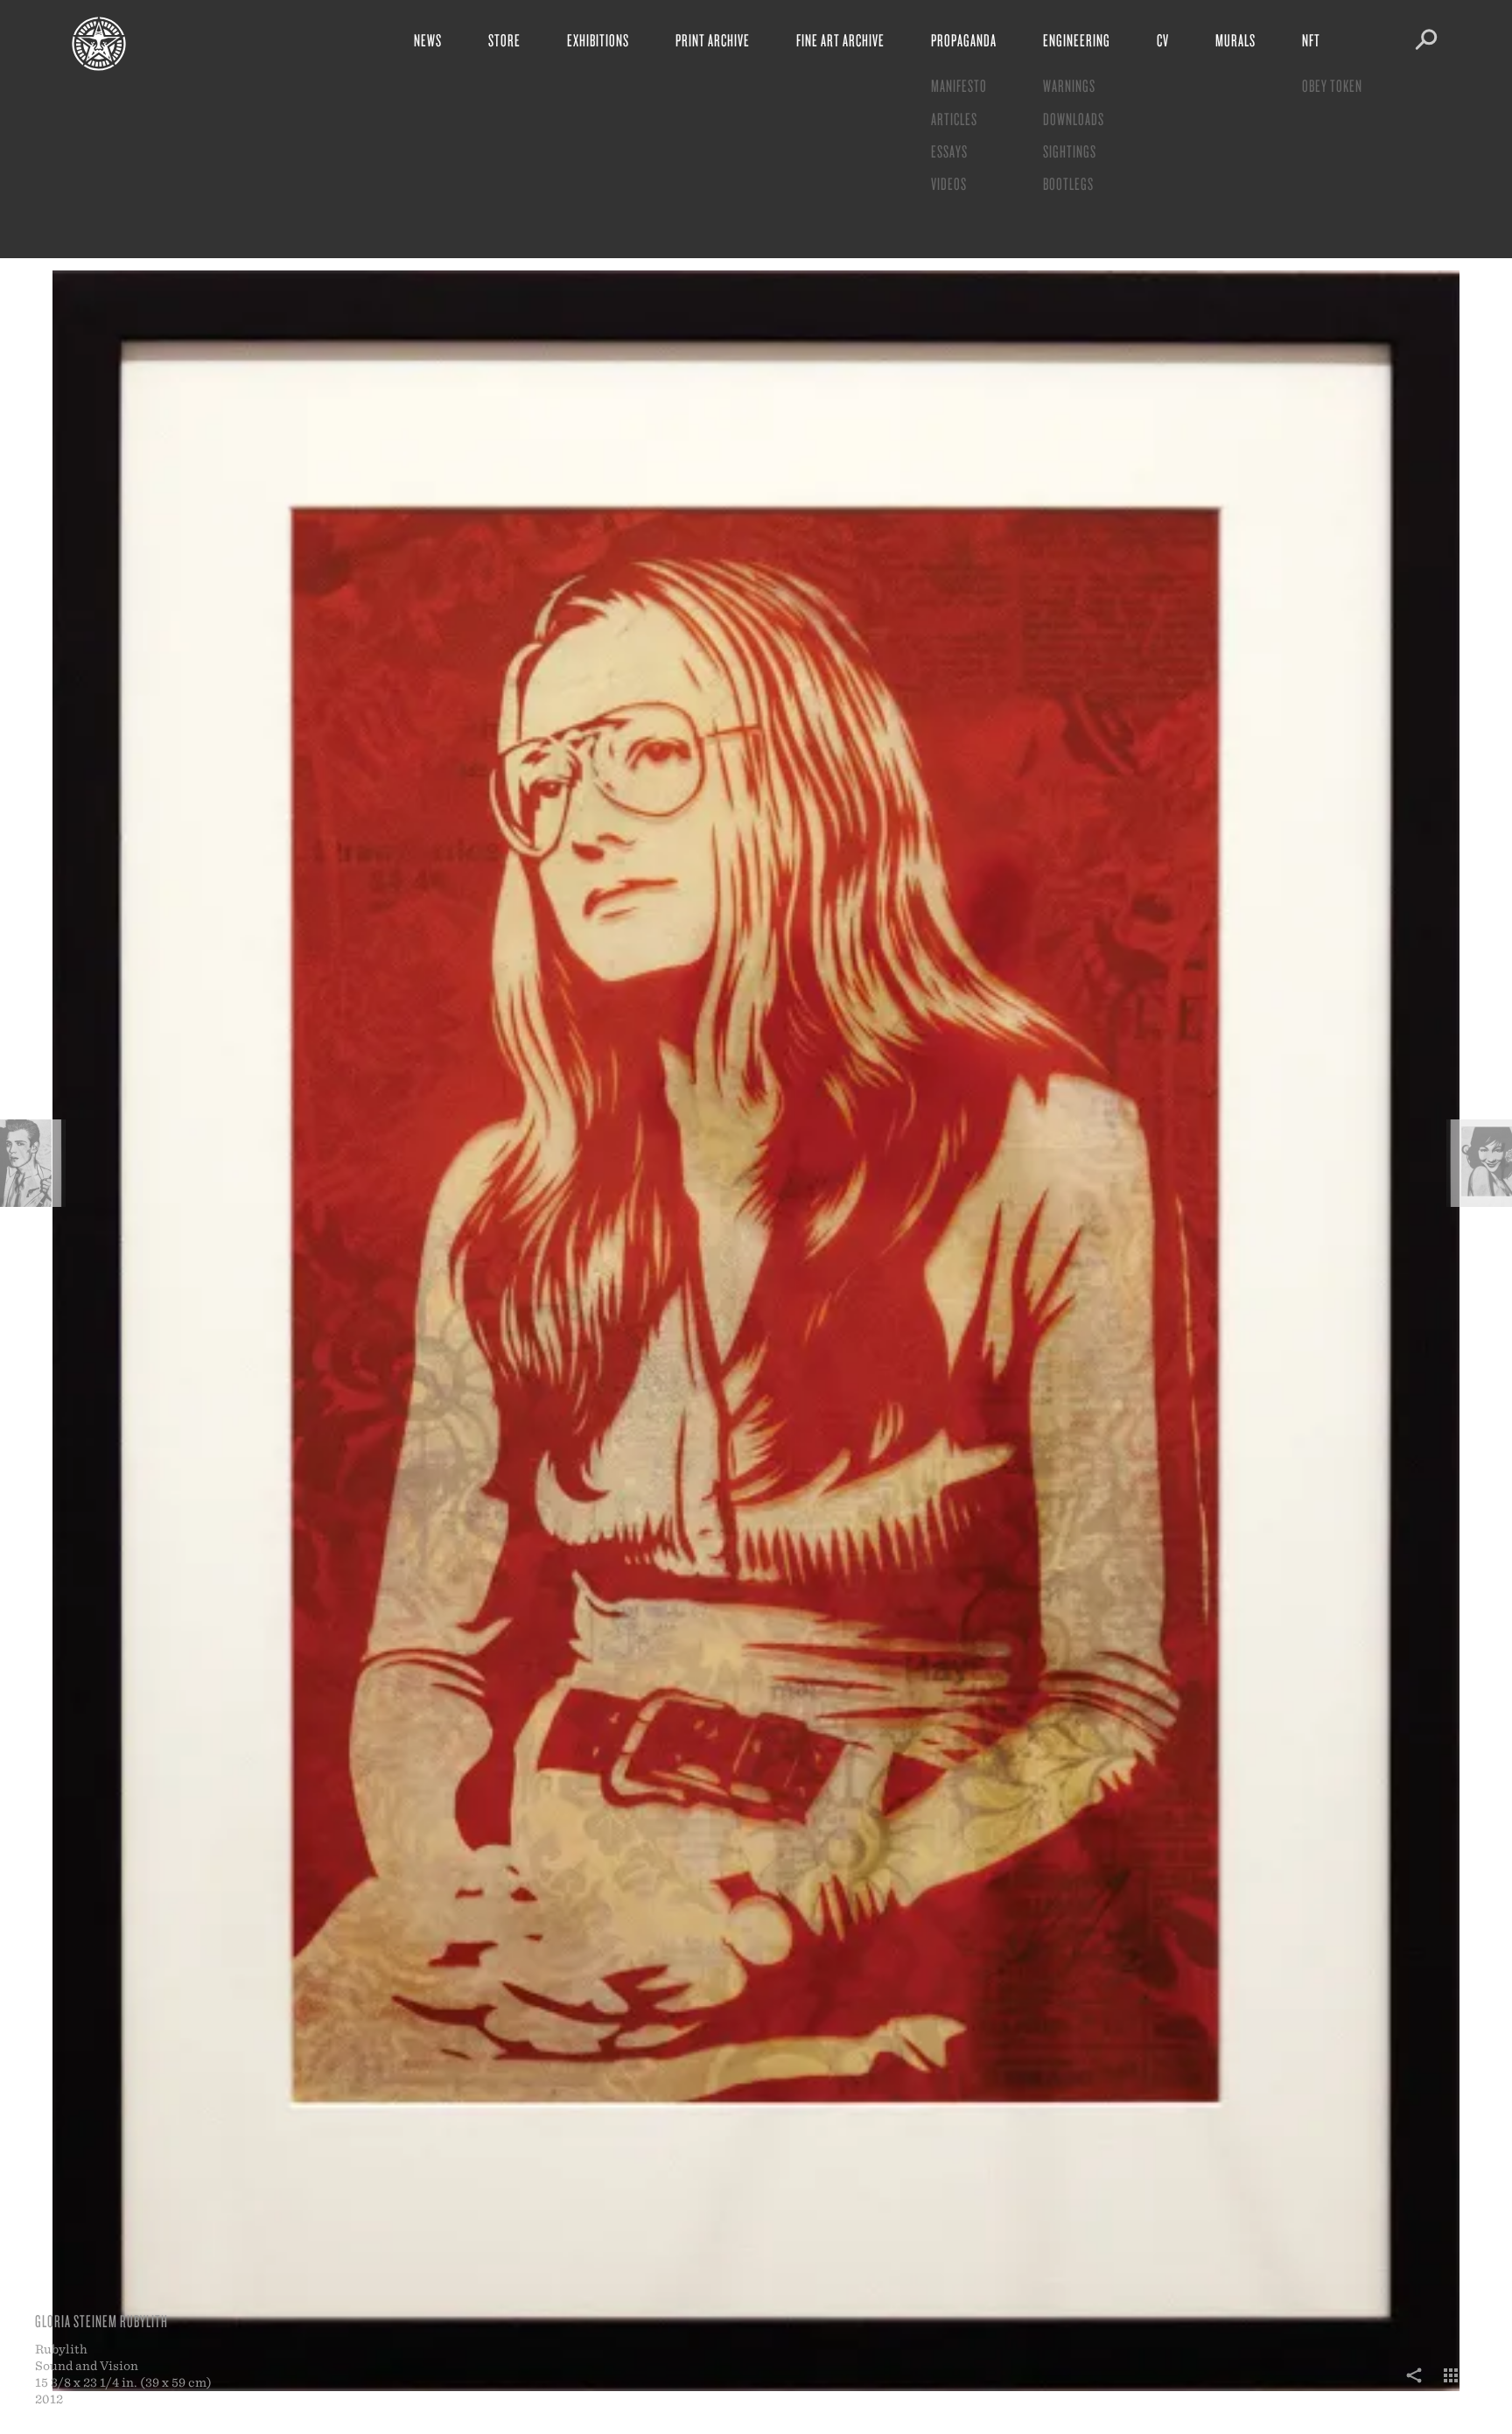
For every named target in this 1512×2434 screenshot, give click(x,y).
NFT (1311, 40)
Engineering (1077, 40)
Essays (949, 151)
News (428, 40)
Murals (1235, 40)
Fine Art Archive (840, 40)
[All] (1451, 2385)
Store (504, 40)
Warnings (1069, 85)
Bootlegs (1068, 183)
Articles (954, 119)
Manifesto (959, 85)
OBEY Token (1332, 85)
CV (1163, 40)
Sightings (1070, 151)
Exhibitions (598, 40)
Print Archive (713, 40)
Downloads (1074, 119)
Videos (949, 183)
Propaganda (964, 40)
